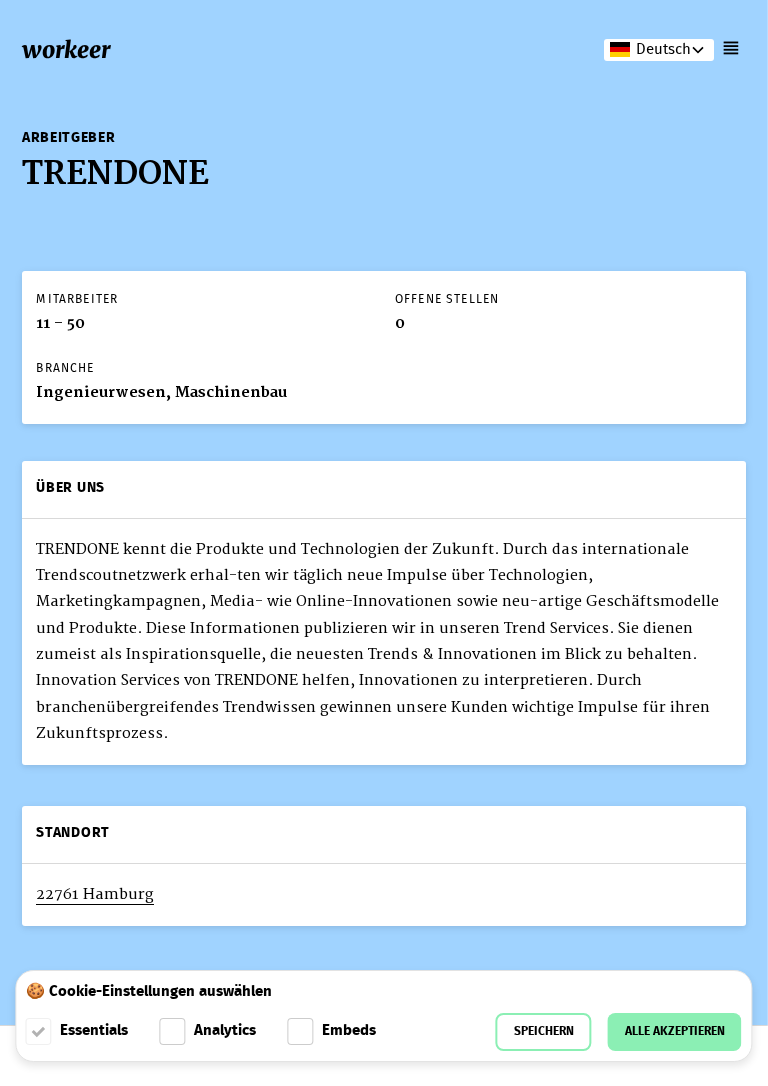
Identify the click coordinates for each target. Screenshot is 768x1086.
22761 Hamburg (95, 894)
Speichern (544, 1031)
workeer (66, 49)
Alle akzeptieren (675, 1031)
